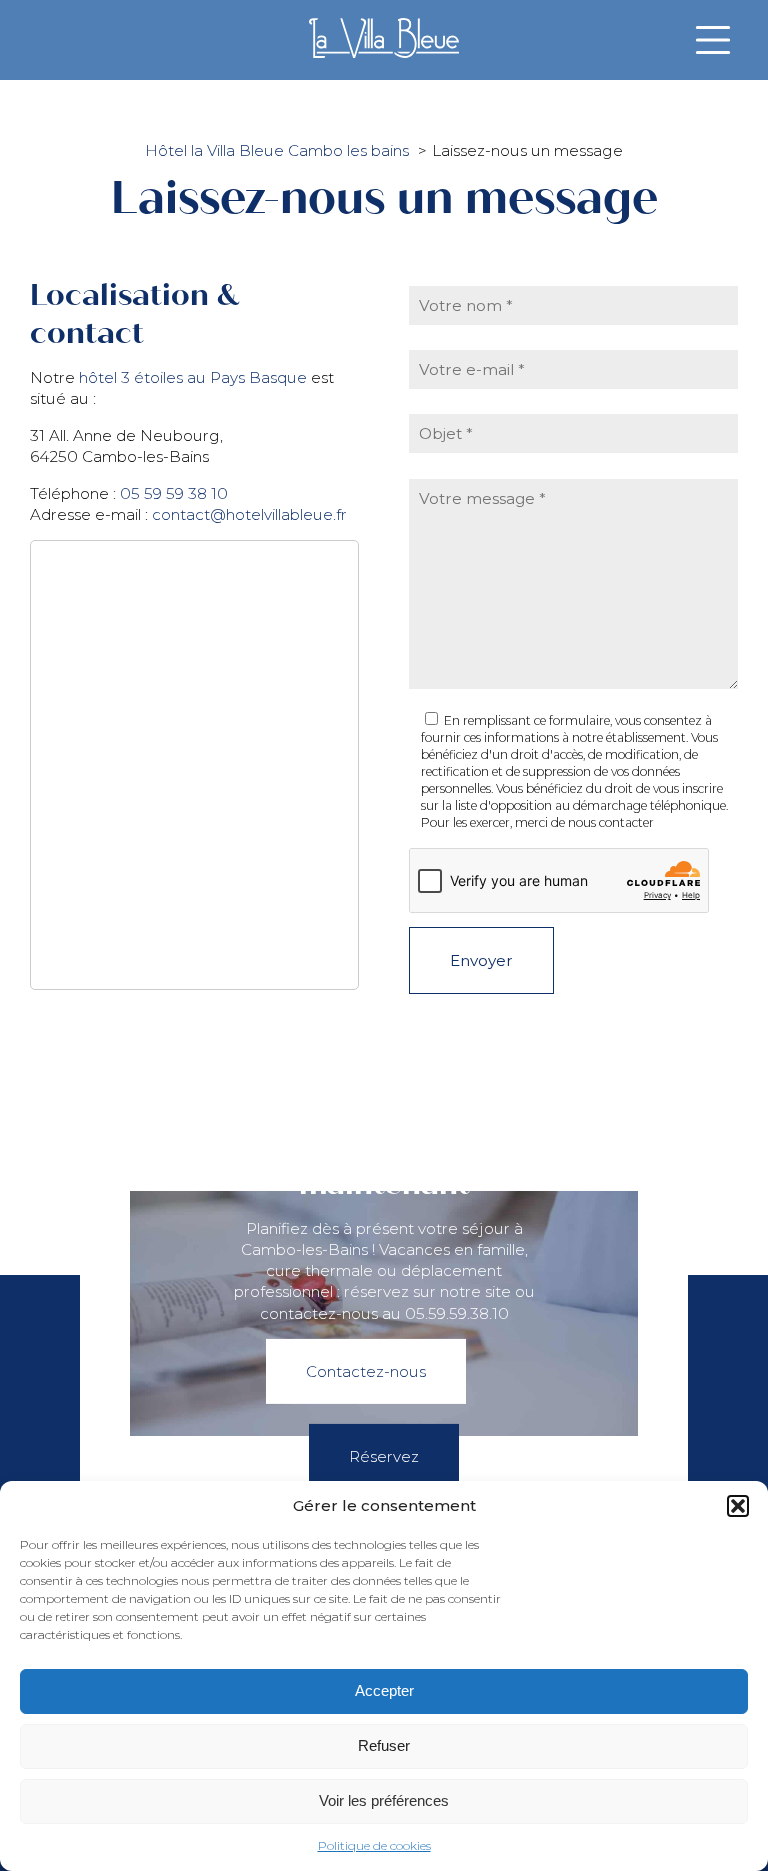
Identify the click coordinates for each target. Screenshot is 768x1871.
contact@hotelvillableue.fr (249, 514)
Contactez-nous (366, 1371)
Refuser (384, 1745)
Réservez (384, 1456)
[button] (738, 1506)
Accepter (384, 1690)
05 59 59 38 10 (174, 493)
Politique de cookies (374, 1845)
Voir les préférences (384, 1800)
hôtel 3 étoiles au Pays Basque (193, 377)
